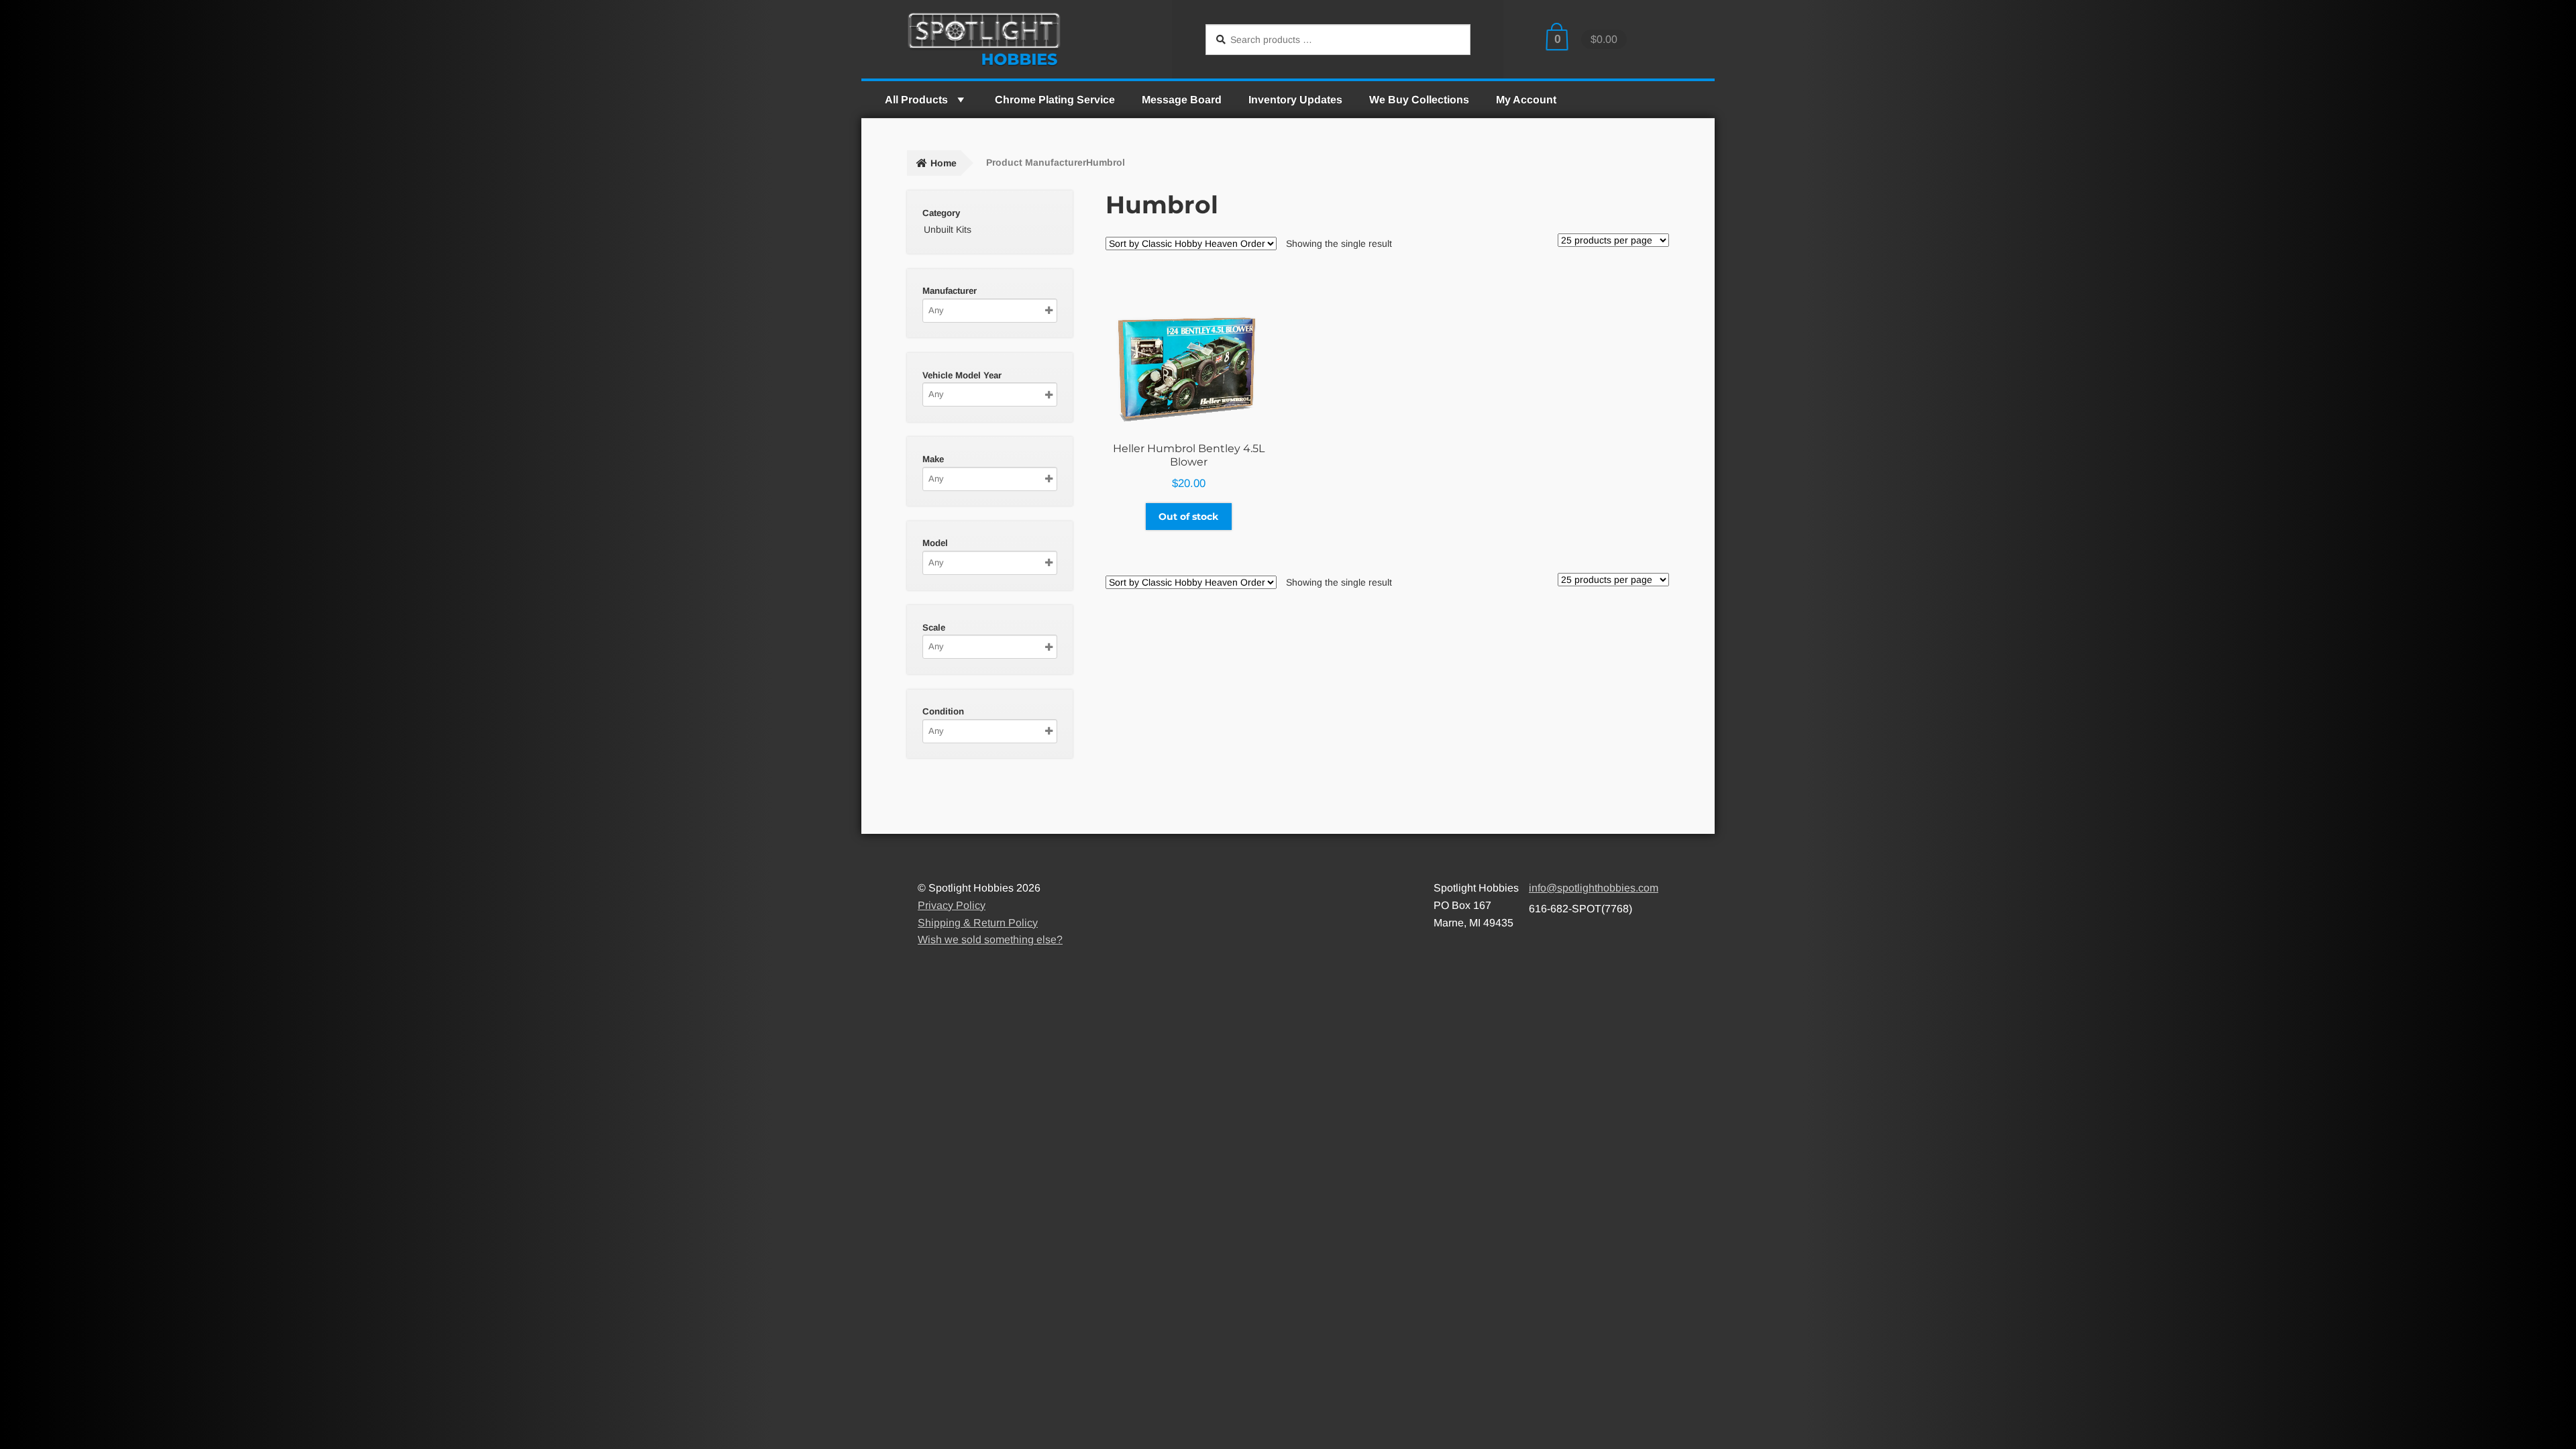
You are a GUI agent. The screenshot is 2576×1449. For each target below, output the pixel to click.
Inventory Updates (1295, 100)
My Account (1526, 100)
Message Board (1182, 100)
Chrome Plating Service (1055, 100)
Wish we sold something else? (990, 940)
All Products (916, 100)
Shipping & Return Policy (978, 923)
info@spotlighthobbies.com (1594, 888)
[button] (960, 100)
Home (944, 163)
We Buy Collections (1419, 100)
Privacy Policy (952, 905)
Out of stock (1188, 517)
